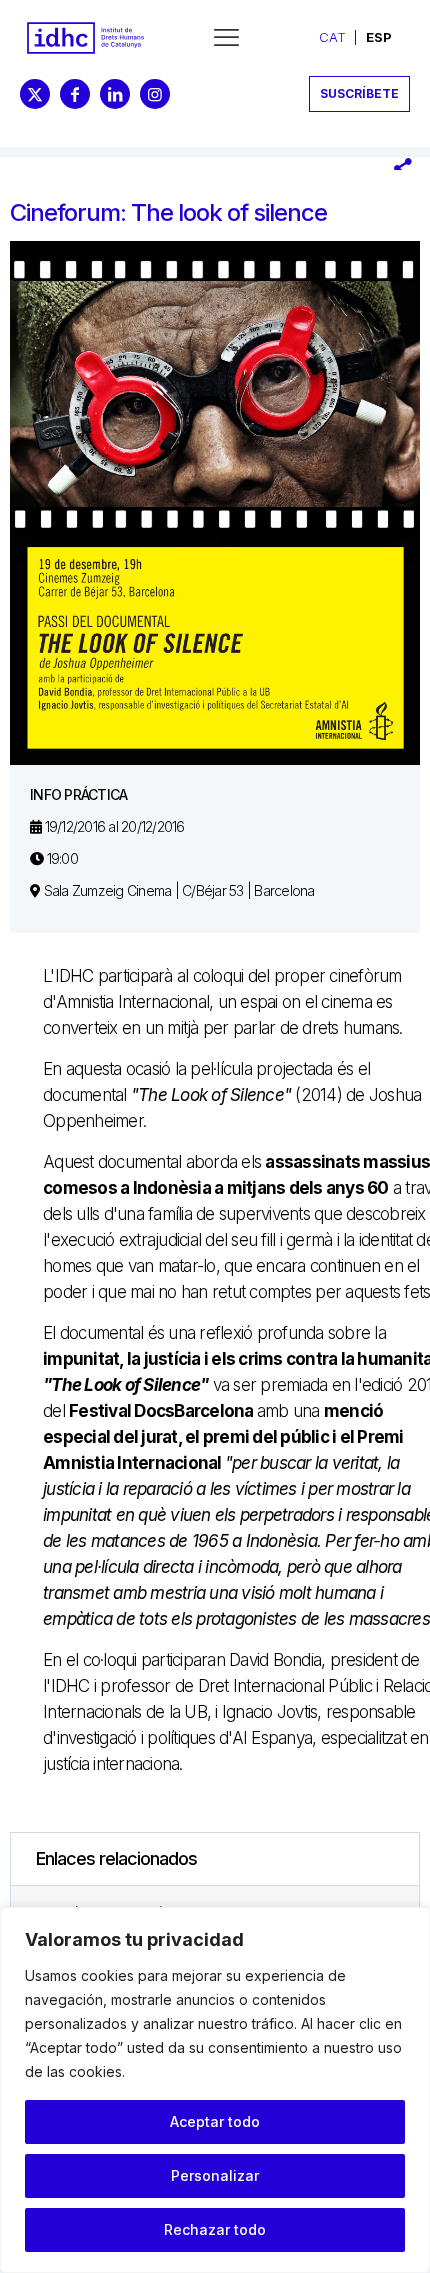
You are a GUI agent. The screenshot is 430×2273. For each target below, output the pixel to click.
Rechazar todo (215, 2229)
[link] (85, 38)
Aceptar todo (215, 2121)
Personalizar (215, 2175)
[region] (215, 2090)
